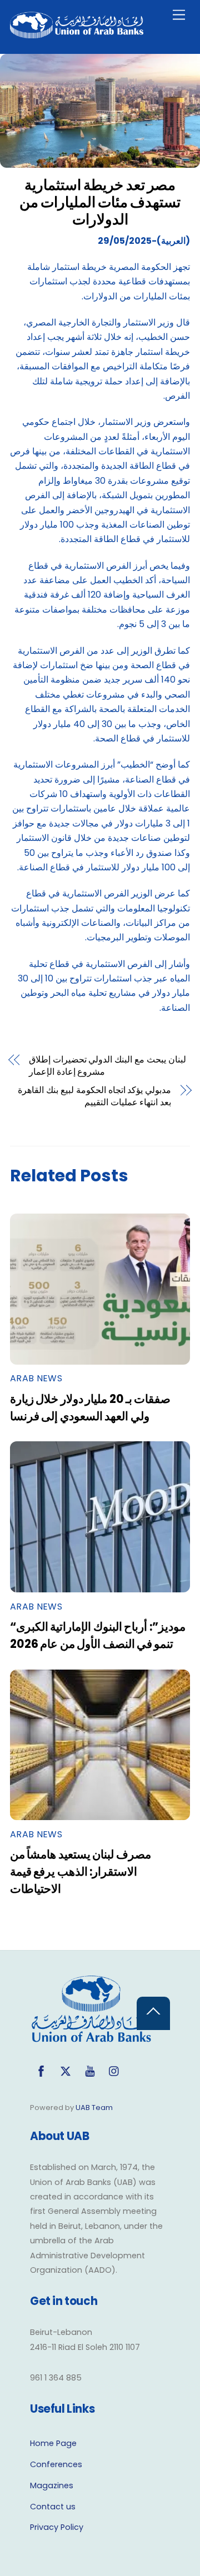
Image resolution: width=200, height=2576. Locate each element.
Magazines (52, 2485)
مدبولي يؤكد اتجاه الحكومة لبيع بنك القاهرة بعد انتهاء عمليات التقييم (94, 1096)
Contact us (53, 2507)
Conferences (56, 2464)
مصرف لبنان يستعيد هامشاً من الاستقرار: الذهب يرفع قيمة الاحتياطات (81, 1871)
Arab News (36, 1378)
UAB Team (94, 2108)
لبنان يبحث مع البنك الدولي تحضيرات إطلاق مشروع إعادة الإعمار (108, 1066)
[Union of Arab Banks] (77, 34)
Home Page (53, 2443)
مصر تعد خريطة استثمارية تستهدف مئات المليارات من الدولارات (100, 202)
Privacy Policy (57, 2527)
